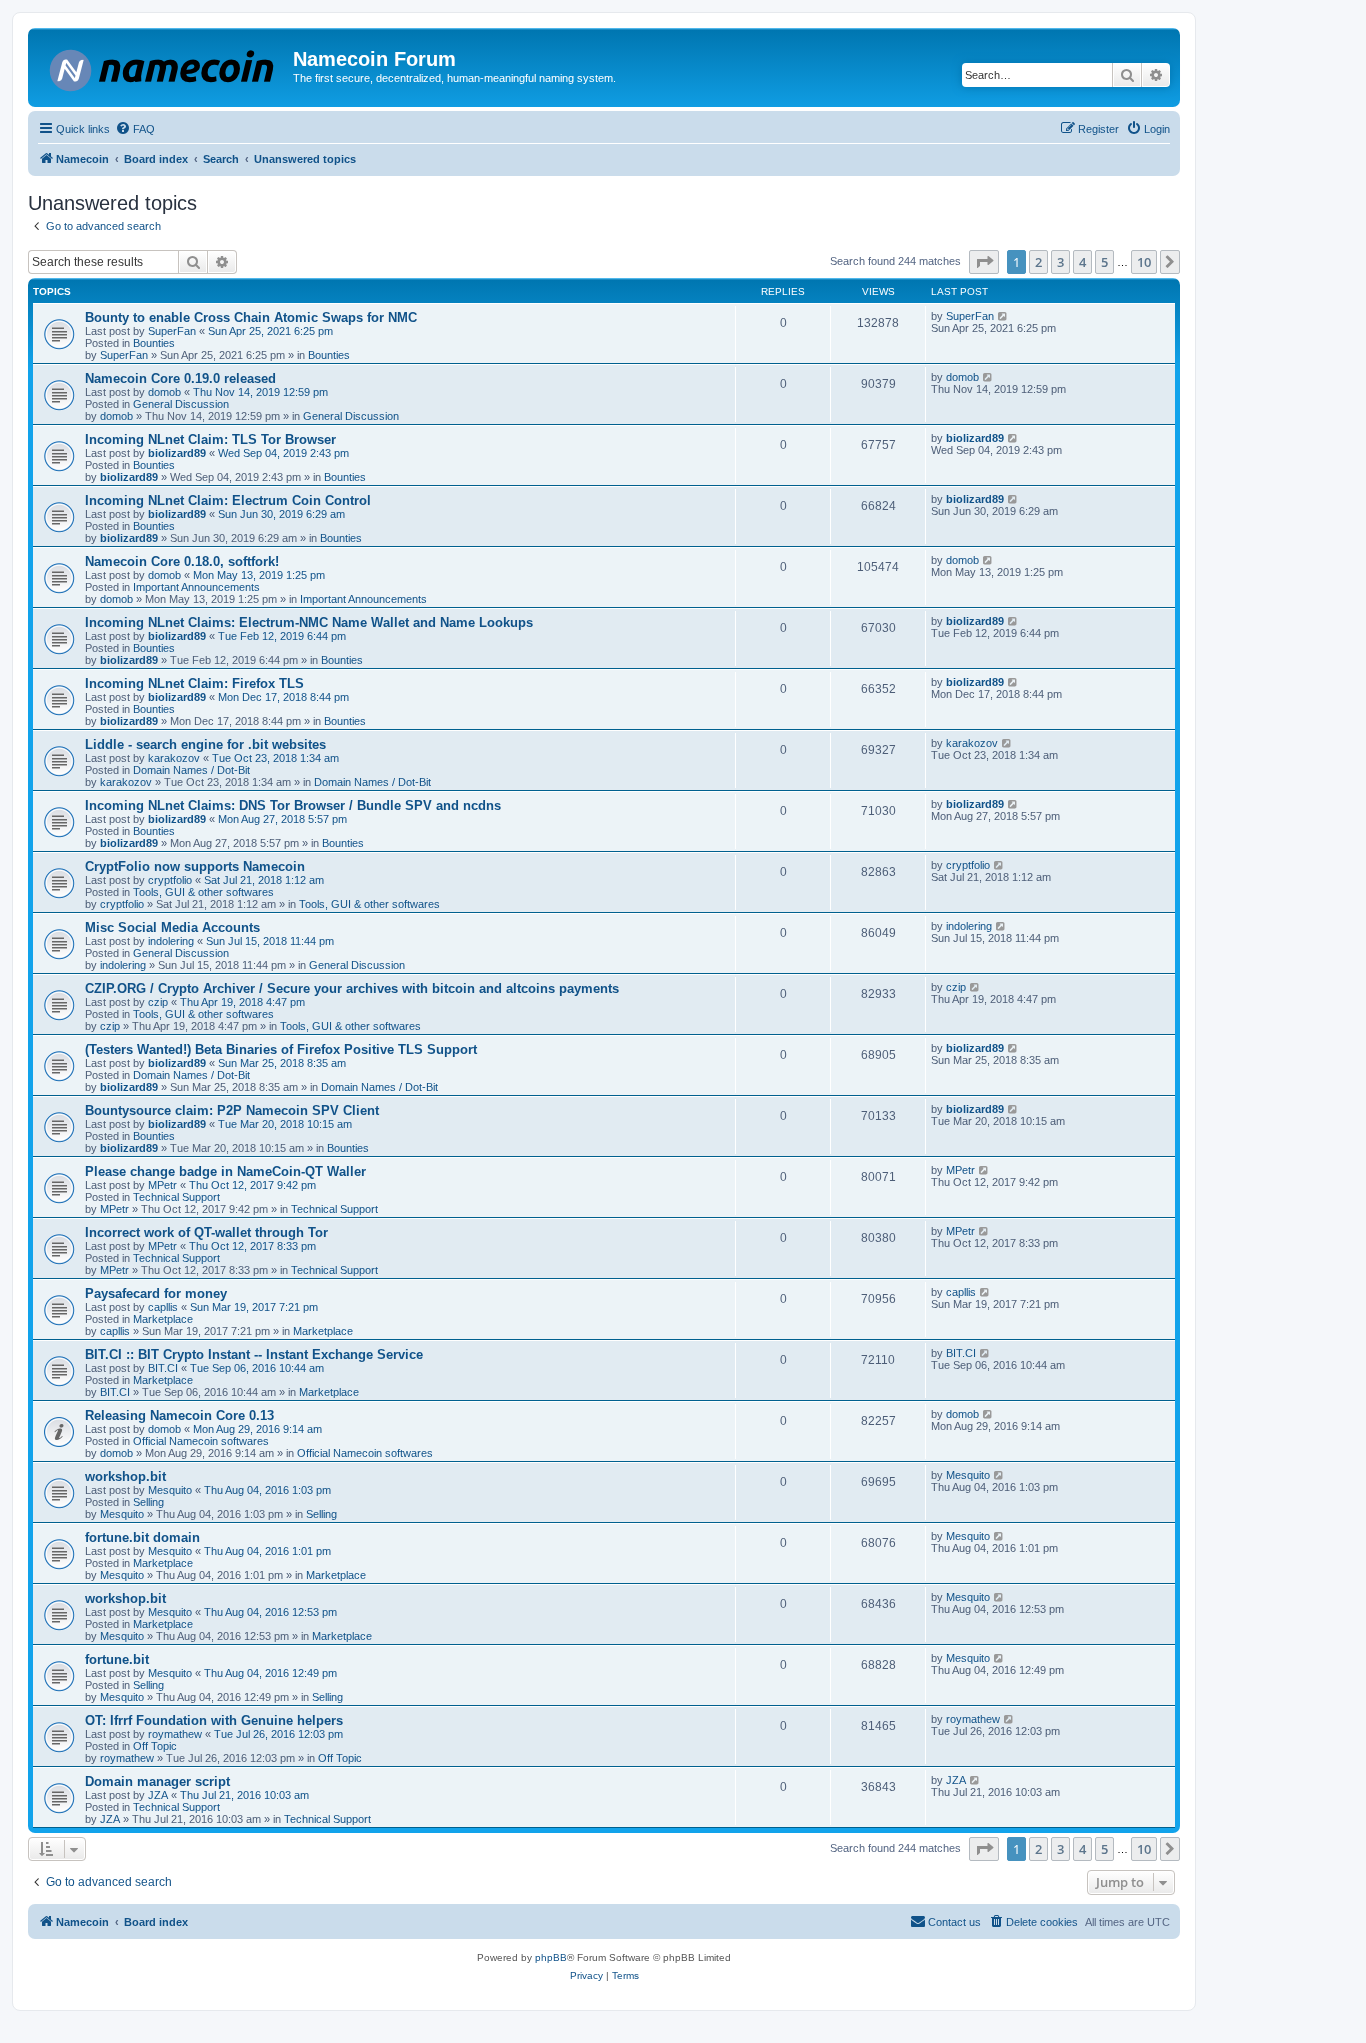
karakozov (174, 758)
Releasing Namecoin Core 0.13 (179, 1415)
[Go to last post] (1003, 316)
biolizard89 (177, 453)
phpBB (551, 1957)
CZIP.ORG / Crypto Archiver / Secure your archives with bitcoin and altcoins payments (352, 988)
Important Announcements (196, 587)
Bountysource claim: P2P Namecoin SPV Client (232, 1110)
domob (164, 392)
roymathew (175, 1734)
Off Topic (155, 1746)
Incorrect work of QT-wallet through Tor (206, 1232)
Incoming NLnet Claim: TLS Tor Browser (210, 439)
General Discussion (181, 404)
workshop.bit (125, 1476)
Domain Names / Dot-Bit (191, 770)
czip (158, 1002)
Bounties (154, 343)
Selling (148, 1502)
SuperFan (172, 331)
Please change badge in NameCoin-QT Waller (225, 1171)
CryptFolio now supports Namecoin (195, 866)
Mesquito (170, 1490)
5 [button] (1104, 262)
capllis (163, 1307)
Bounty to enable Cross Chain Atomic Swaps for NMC (251, 317)
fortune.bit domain (142, 1537)
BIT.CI (163, 1368)
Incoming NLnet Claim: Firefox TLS (194, 683)
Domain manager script (157, 1781)
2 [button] (1038, 262)
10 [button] (1144, 262)
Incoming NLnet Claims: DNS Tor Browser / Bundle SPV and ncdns (293, 805)
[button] (984, 262)
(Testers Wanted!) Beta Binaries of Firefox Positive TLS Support (281, 1049)
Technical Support (176, 1197)
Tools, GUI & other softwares (203, 892)
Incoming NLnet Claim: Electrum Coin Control (228, 500)
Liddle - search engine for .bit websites (205, 744)
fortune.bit (117, 1659)
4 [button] (1082, 262)
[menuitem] (135, 129)
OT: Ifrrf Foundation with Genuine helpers (214, 1720)
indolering (171, 941)
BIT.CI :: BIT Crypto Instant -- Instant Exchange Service (254, 1354)
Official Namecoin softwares (201, 1441)
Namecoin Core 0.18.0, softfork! (182, 561)
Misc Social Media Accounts (172, 927)
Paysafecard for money (156, 1293)
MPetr (162, 1185)
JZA (158, 1795)
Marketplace (163, 1319)
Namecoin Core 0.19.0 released (180, 378)
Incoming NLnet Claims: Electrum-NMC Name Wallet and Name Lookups (309, 622)
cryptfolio (170, 880)
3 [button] (1060, 262)
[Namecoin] (163, 66)
